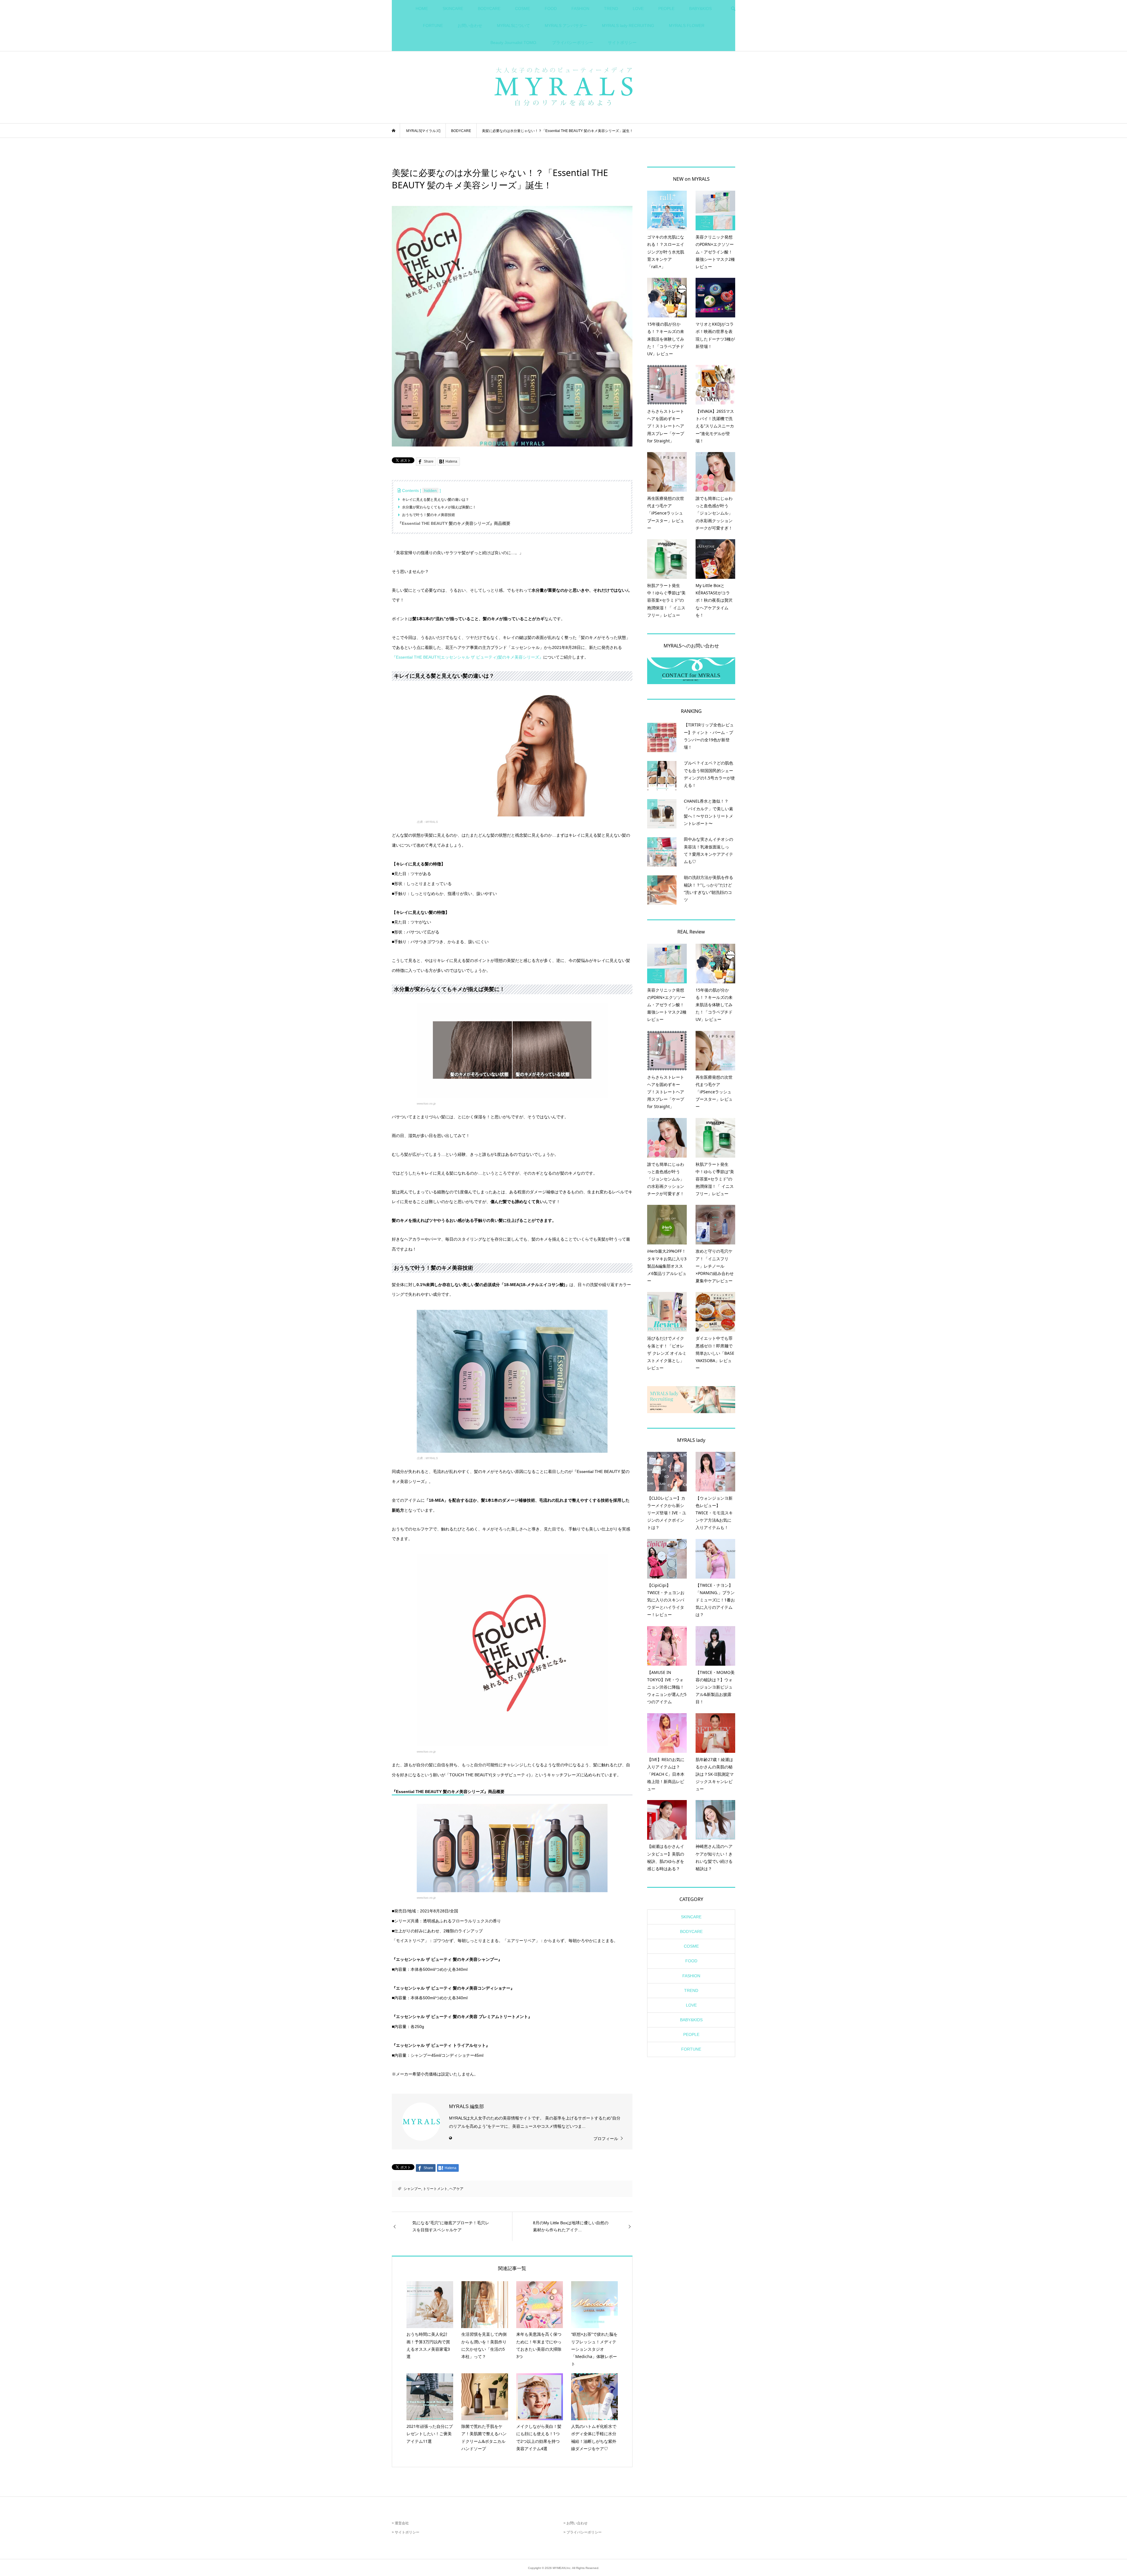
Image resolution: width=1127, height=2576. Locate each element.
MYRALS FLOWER (687, 26)
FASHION (580, 9)
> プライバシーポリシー (583, 2532)
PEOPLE (666, 9)
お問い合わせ (470, 26)
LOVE (638, 9)
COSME (523, 9)
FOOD (551, 9)
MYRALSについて (513, 26)
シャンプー (412, 2189)
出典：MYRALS (427, 822)
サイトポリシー (622, 43)
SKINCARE (453, 9)
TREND (611, 9)
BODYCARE (489, 9)
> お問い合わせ (576, 2523)
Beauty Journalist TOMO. (514, 43)
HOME (422, 9)
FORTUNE (433, 26)
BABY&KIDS (700, 9)
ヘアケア (456, 2189)
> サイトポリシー (406, 2532)
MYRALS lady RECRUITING (628, 26)
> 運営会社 (400, 2523)
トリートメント (435, 2189)
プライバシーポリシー (573, 43)
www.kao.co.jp (426, 1103)
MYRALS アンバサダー (566, 26)
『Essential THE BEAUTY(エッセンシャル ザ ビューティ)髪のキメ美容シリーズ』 (468, 657)
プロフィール (606, 2139)
